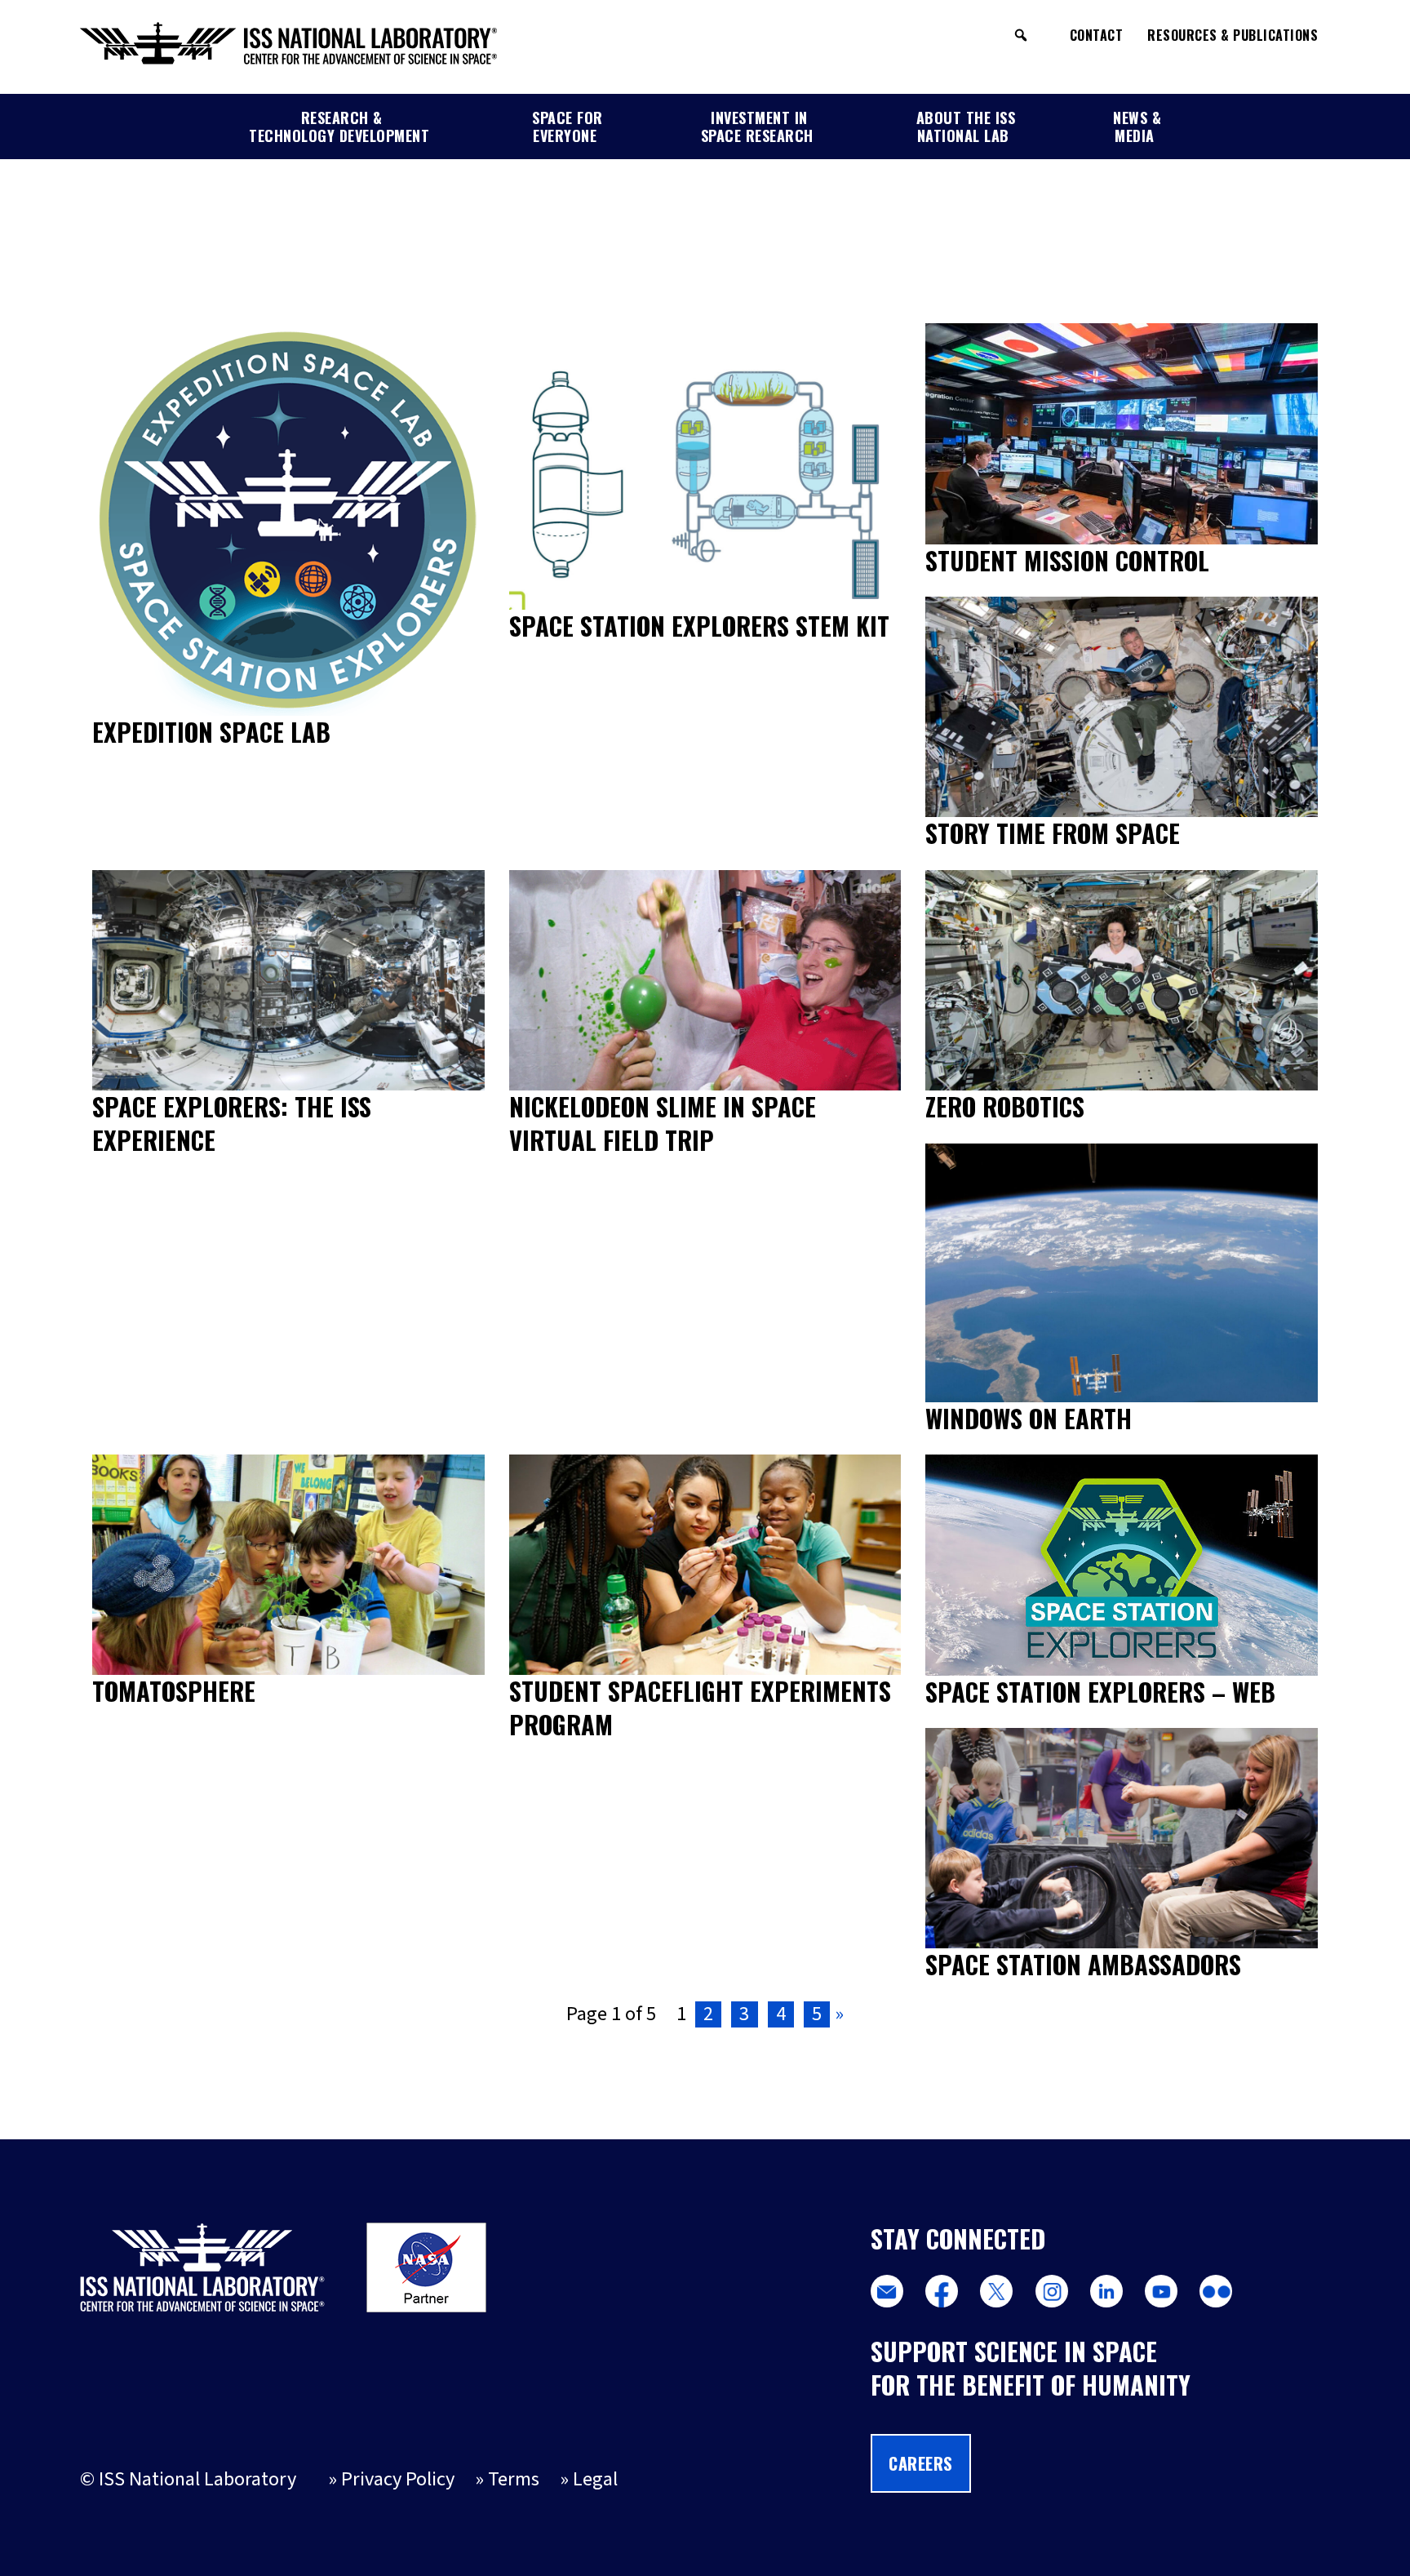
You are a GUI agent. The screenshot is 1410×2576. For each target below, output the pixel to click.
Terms (514, 2479)
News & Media (1137, 127)
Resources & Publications (1233, 35)
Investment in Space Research (757, 127)
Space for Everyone (568, 127)
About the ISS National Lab (966, 127)
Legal (595, 2479)
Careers (921, 2463)
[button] (1021, 35)
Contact (1097, 35)
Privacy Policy (398, 2479)
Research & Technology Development (339, 127)
